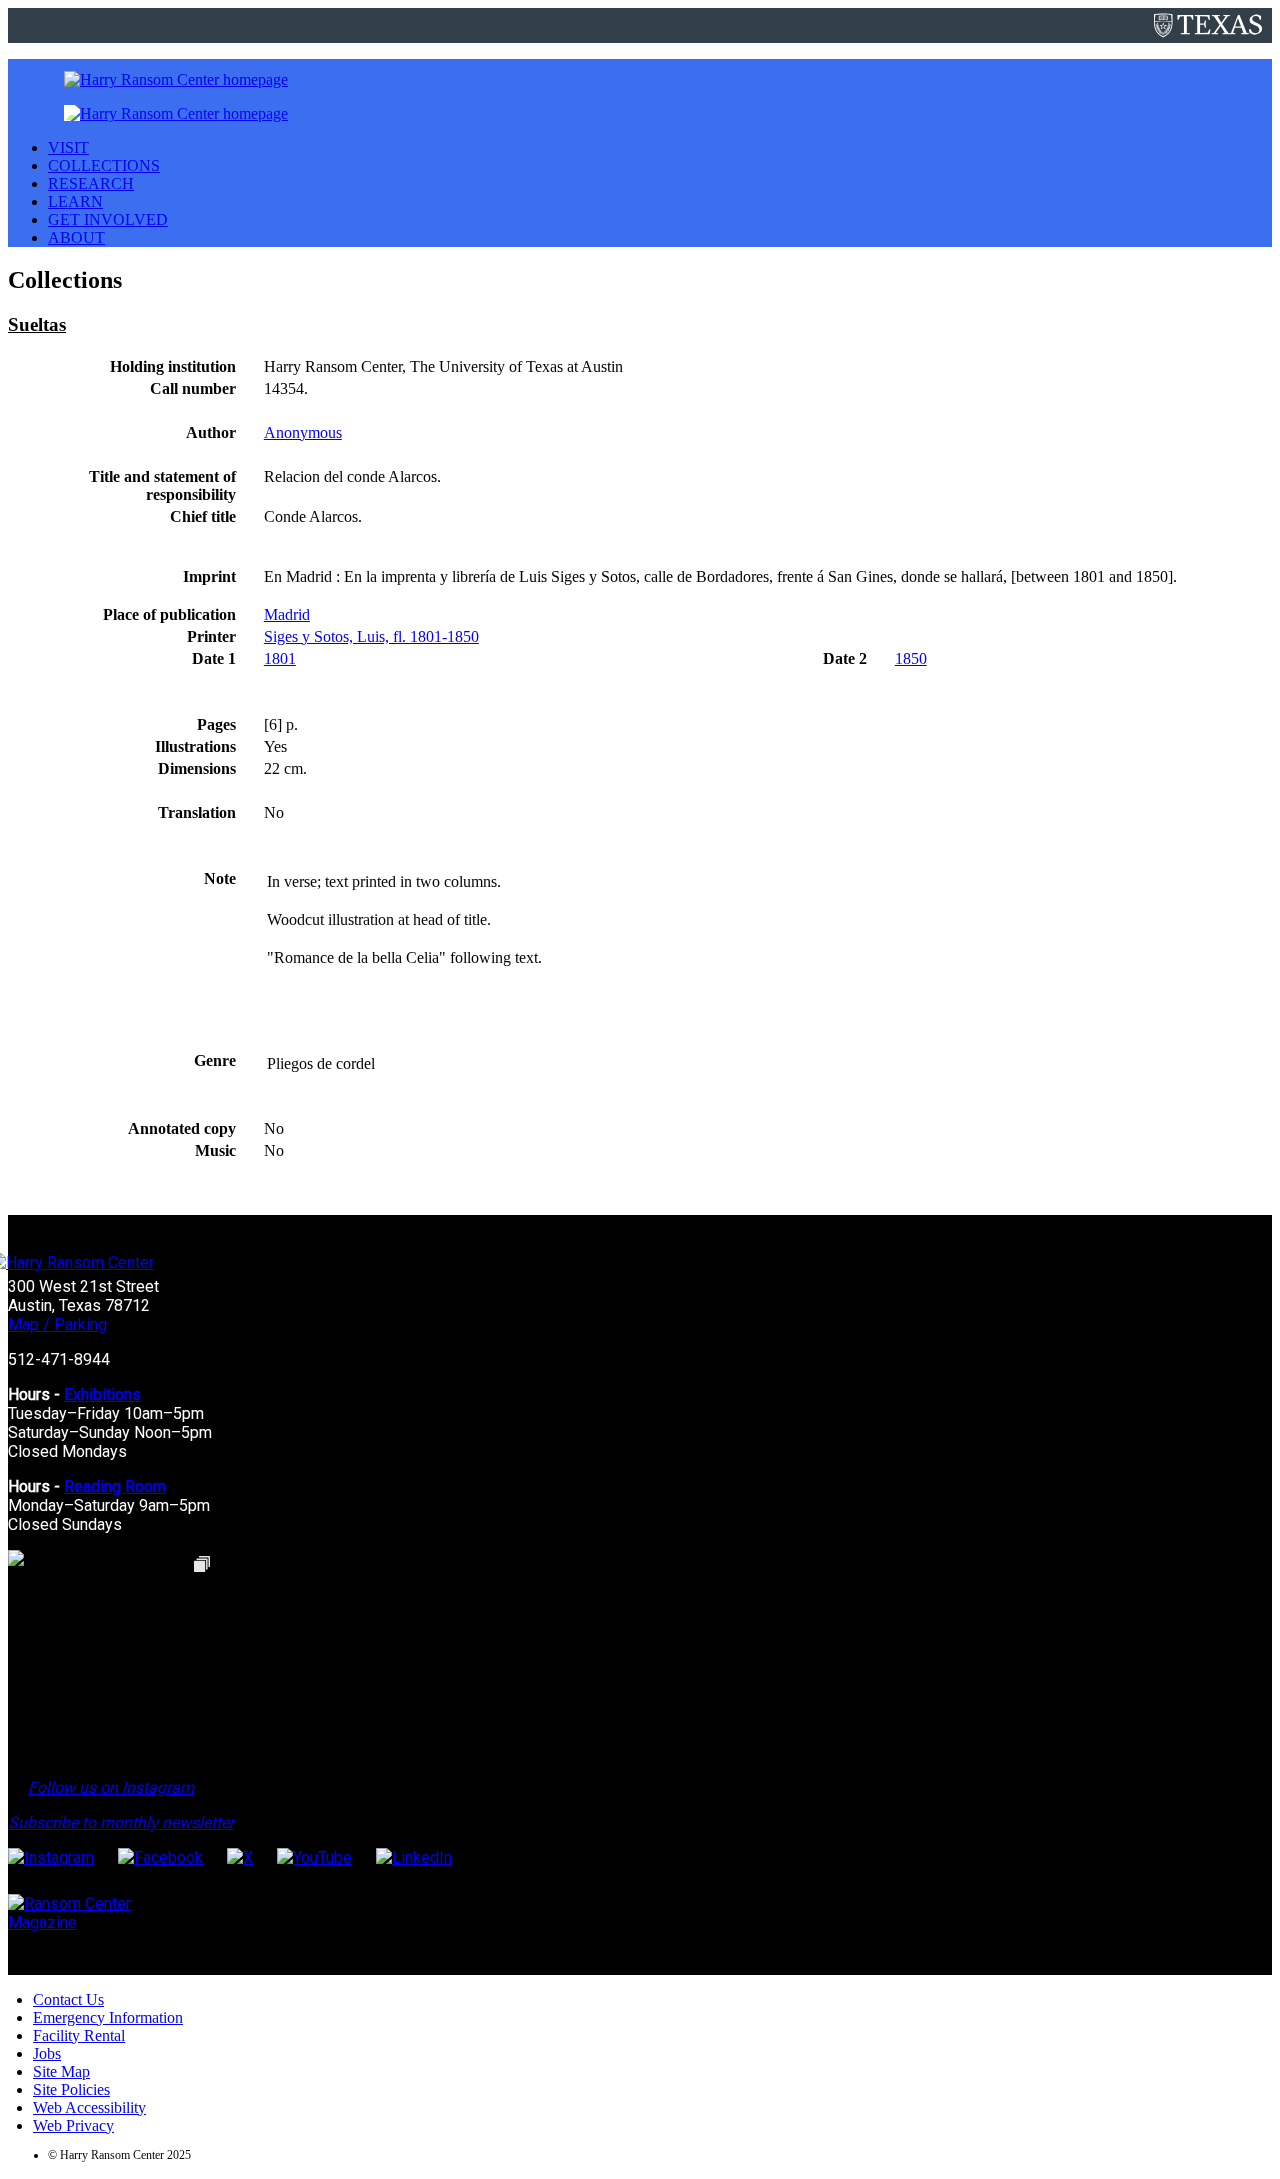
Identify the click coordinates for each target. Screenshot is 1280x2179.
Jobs (47, 2053)
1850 (911, 658)
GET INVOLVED (108, 219)
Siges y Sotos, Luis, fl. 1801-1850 (371, 636)
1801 (280, 658)
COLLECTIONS (104, 165)
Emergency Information (108, 2017)
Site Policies (71, 2089)
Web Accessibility (89, 2107)
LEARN (75, 201)
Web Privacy (73, 2125)
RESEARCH (91, 183)
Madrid (287, 614)
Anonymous (303, 432)
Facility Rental (79, 2035)
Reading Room (115, 1486)
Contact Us (68, 1999)
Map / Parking (57, 1324)
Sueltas (37, 324)
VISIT (68, 147)
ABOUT (76, 237)
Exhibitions (102, 1394)
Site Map (61, 2071)
